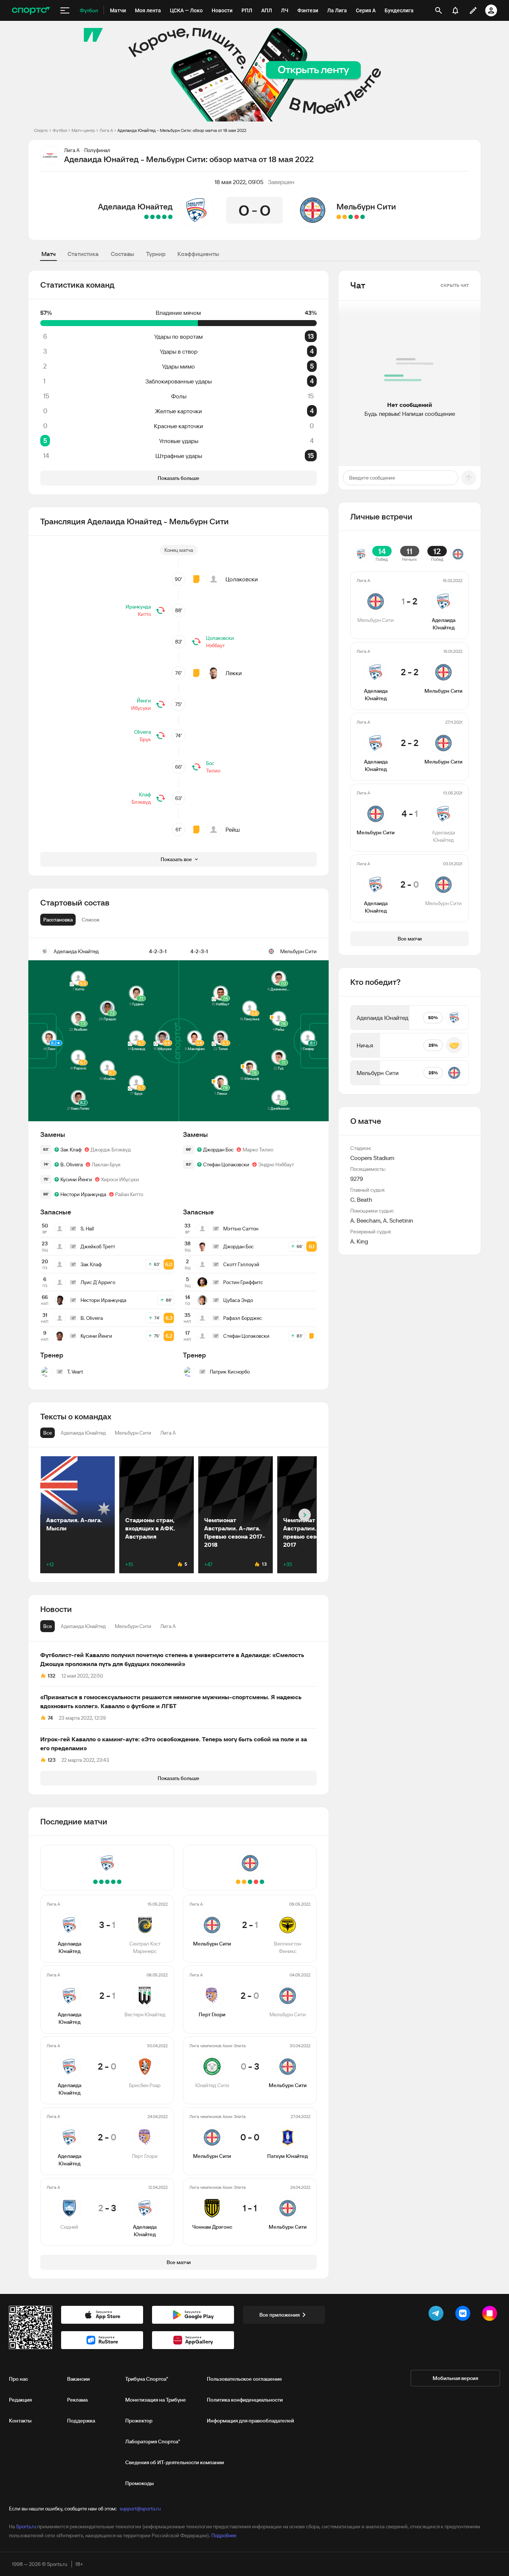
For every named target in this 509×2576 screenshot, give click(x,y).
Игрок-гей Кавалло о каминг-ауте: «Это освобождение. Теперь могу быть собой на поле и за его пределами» (174, 1744)
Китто (144, 614)
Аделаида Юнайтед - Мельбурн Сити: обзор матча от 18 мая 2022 (182, 130)
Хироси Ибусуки (120, 1179)
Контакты (20, 2421)
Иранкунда (138, 607)
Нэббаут (215, 645)
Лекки (234, 673)
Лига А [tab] (168, 1626)
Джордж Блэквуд (111, 1150)
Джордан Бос (218, 1150)
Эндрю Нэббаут (276, 1164)
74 (50, 1718)
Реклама (77, 2400)
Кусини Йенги (76, 1179)
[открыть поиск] (439, 10)
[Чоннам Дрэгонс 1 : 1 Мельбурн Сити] (339, 217)
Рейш (233, 829)
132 (52, 1676)
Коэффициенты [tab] (198, 254)
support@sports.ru (140, 2509)
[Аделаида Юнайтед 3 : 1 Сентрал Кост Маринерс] (170, 217)
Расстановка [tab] (58, 920)
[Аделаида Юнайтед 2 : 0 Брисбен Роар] (158, 217)
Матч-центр (83, 130)
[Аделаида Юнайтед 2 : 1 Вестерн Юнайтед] (164, 217)
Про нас (18, 2379)
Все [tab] (48, 1626)
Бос (210, 763)
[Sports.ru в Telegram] (437, 2315)
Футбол (60, 130)
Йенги (144, 701)
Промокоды (140, 2483)
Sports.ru (26, 2526)
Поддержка (81, 2421)
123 (52, 1760)
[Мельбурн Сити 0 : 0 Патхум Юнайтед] (345, 217)
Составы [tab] (122, 254)
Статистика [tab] (83, 254)
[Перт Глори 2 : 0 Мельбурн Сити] (357, 217)
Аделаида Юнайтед (135, 206)
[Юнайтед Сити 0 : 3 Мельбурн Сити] (351, 217)
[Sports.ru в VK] (464, 2315)
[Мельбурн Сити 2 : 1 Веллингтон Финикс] (363, 217)
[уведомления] (455, 10)
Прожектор (139, 2421)
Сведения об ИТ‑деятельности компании (175, 2462)
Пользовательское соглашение (244, 2379)
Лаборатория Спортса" (153, 2441)
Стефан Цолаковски (226, 1164)
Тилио (213, 771)
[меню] (65, 10)
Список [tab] (91, 920)
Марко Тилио (258, 1150)
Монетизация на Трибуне (156, 2400)
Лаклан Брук (106, 1164)
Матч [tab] (48, 254)
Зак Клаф (71, 1150)
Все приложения (279, 2315)
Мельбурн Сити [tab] (133, 1626)
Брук (145, 739)
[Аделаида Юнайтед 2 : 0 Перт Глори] (152, 217)
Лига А (106, 130)
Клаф (145, 794)
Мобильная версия (455, 2378)
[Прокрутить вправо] (305, 1515)
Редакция (20, 2400)
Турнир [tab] (156, 254)
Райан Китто (129, 1194)
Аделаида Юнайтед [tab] (83, 1626)
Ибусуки (141, 708)
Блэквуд (141, 802)
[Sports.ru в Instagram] (491, 2315)
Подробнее (224, 2535)
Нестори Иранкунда (83, 1194)
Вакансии (78, 2379)
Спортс (41, 130)
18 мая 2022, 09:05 (239, 182)
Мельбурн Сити (366, 206)
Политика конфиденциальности (245, 2400)
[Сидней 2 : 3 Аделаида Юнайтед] (146, 217)
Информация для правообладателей (250, 2421)
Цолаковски (242, 579)
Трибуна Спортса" (147, 2379)
